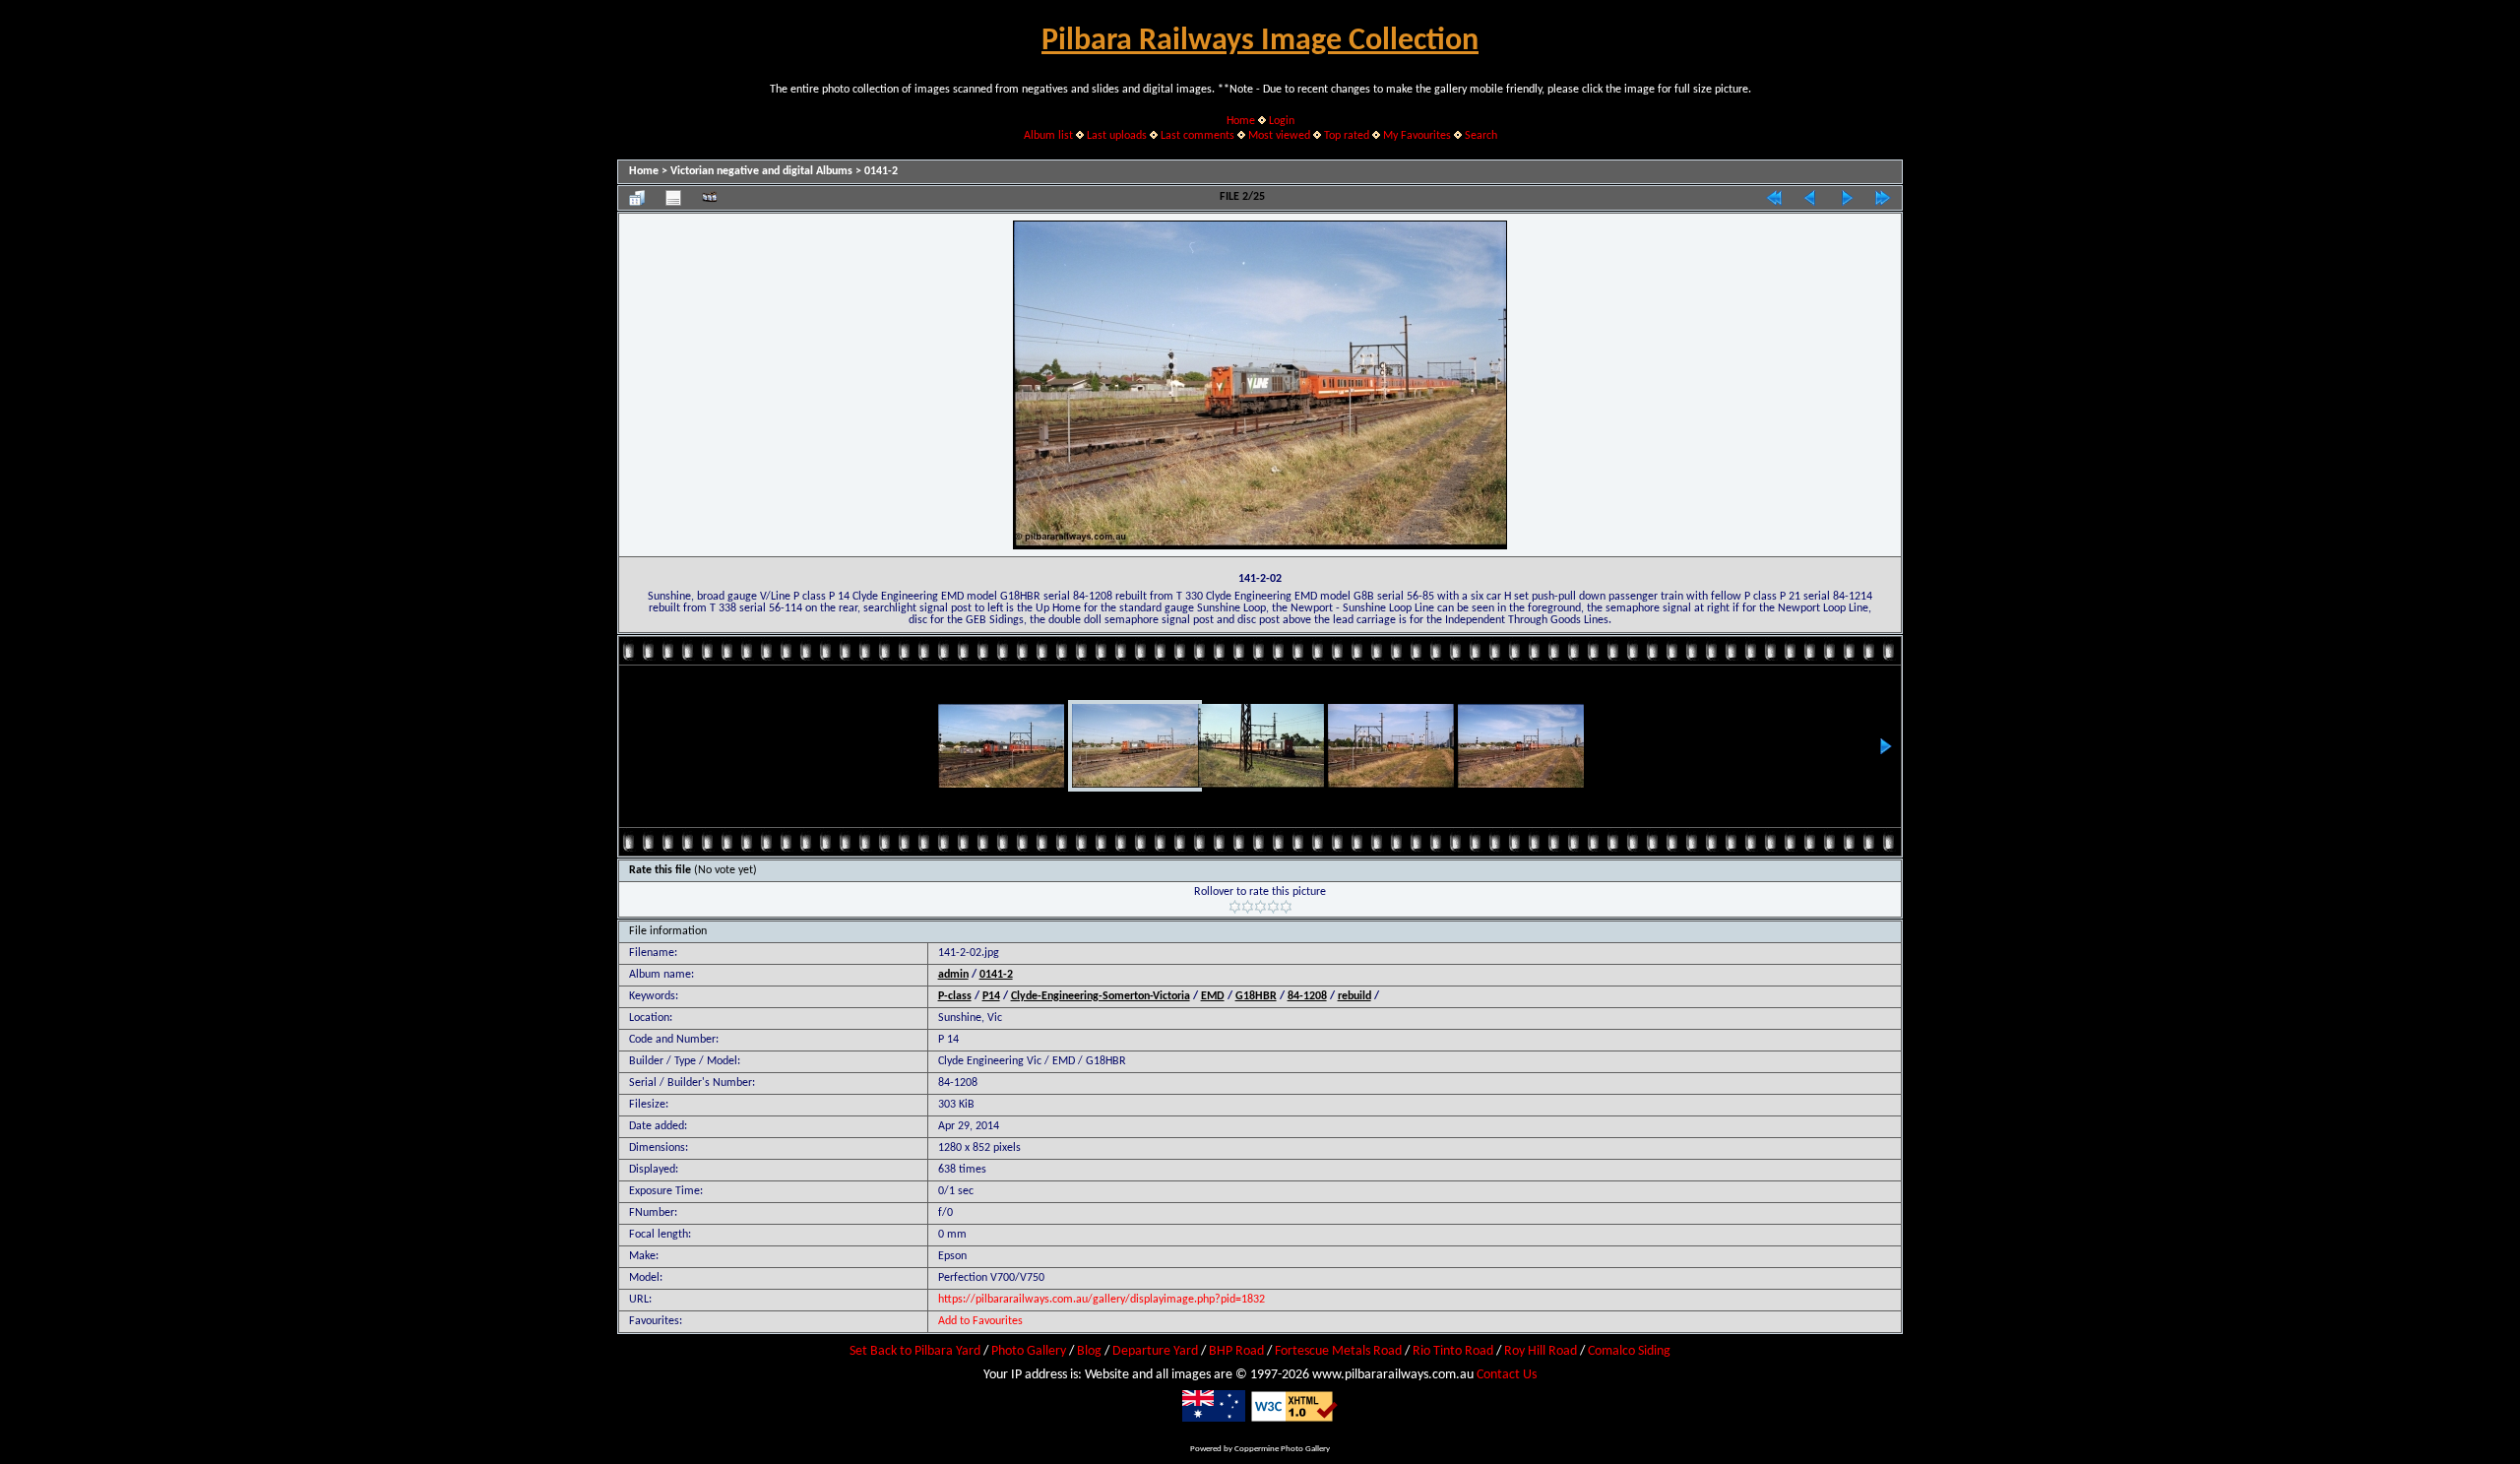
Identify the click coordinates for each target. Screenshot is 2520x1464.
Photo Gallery (1029, 1351)
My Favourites (1417, 136)
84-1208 (1307, 996)
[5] (1286, 907)
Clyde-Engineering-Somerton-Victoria (1101, 996)
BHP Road (1236, 1351)
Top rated (1347, 136)
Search (1481, 136)
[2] (1248, 907)
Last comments (1197, 136)
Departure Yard (1155, 1351)
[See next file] (1847, 198)
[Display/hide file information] (673, 198)
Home (1241, 121)
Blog (1089, 1351)
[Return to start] (1774, 198)
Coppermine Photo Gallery (1282, 1449)
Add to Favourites (980, 1321)
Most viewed (1279, 136)
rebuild (1354, 996)
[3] (1260, 907)
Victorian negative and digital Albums (761, 171)
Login (1282, 121)
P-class (955, 996)
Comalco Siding (1629, 1351)
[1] (1235, 907)
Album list (1048, 136)
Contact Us (1507, 1375)
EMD (1213, 996)
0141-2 (881, 171)
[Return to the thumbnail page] (637, 198)
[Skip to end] (1883, 198)
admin (953, 975)
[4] (1273, 907)
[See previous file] (1810, 198)
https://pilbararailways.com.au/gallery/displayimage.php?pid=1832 (1102, 1300)
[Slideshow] (710, 198)
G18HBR (1256, 996)
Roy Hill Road (1541, 1351)
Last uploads (1117, 136)
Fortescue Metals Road (1338, 1351)
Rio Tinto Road (1453, 1351)
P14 (991, 996)
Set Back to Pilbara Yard (915, 1351)
